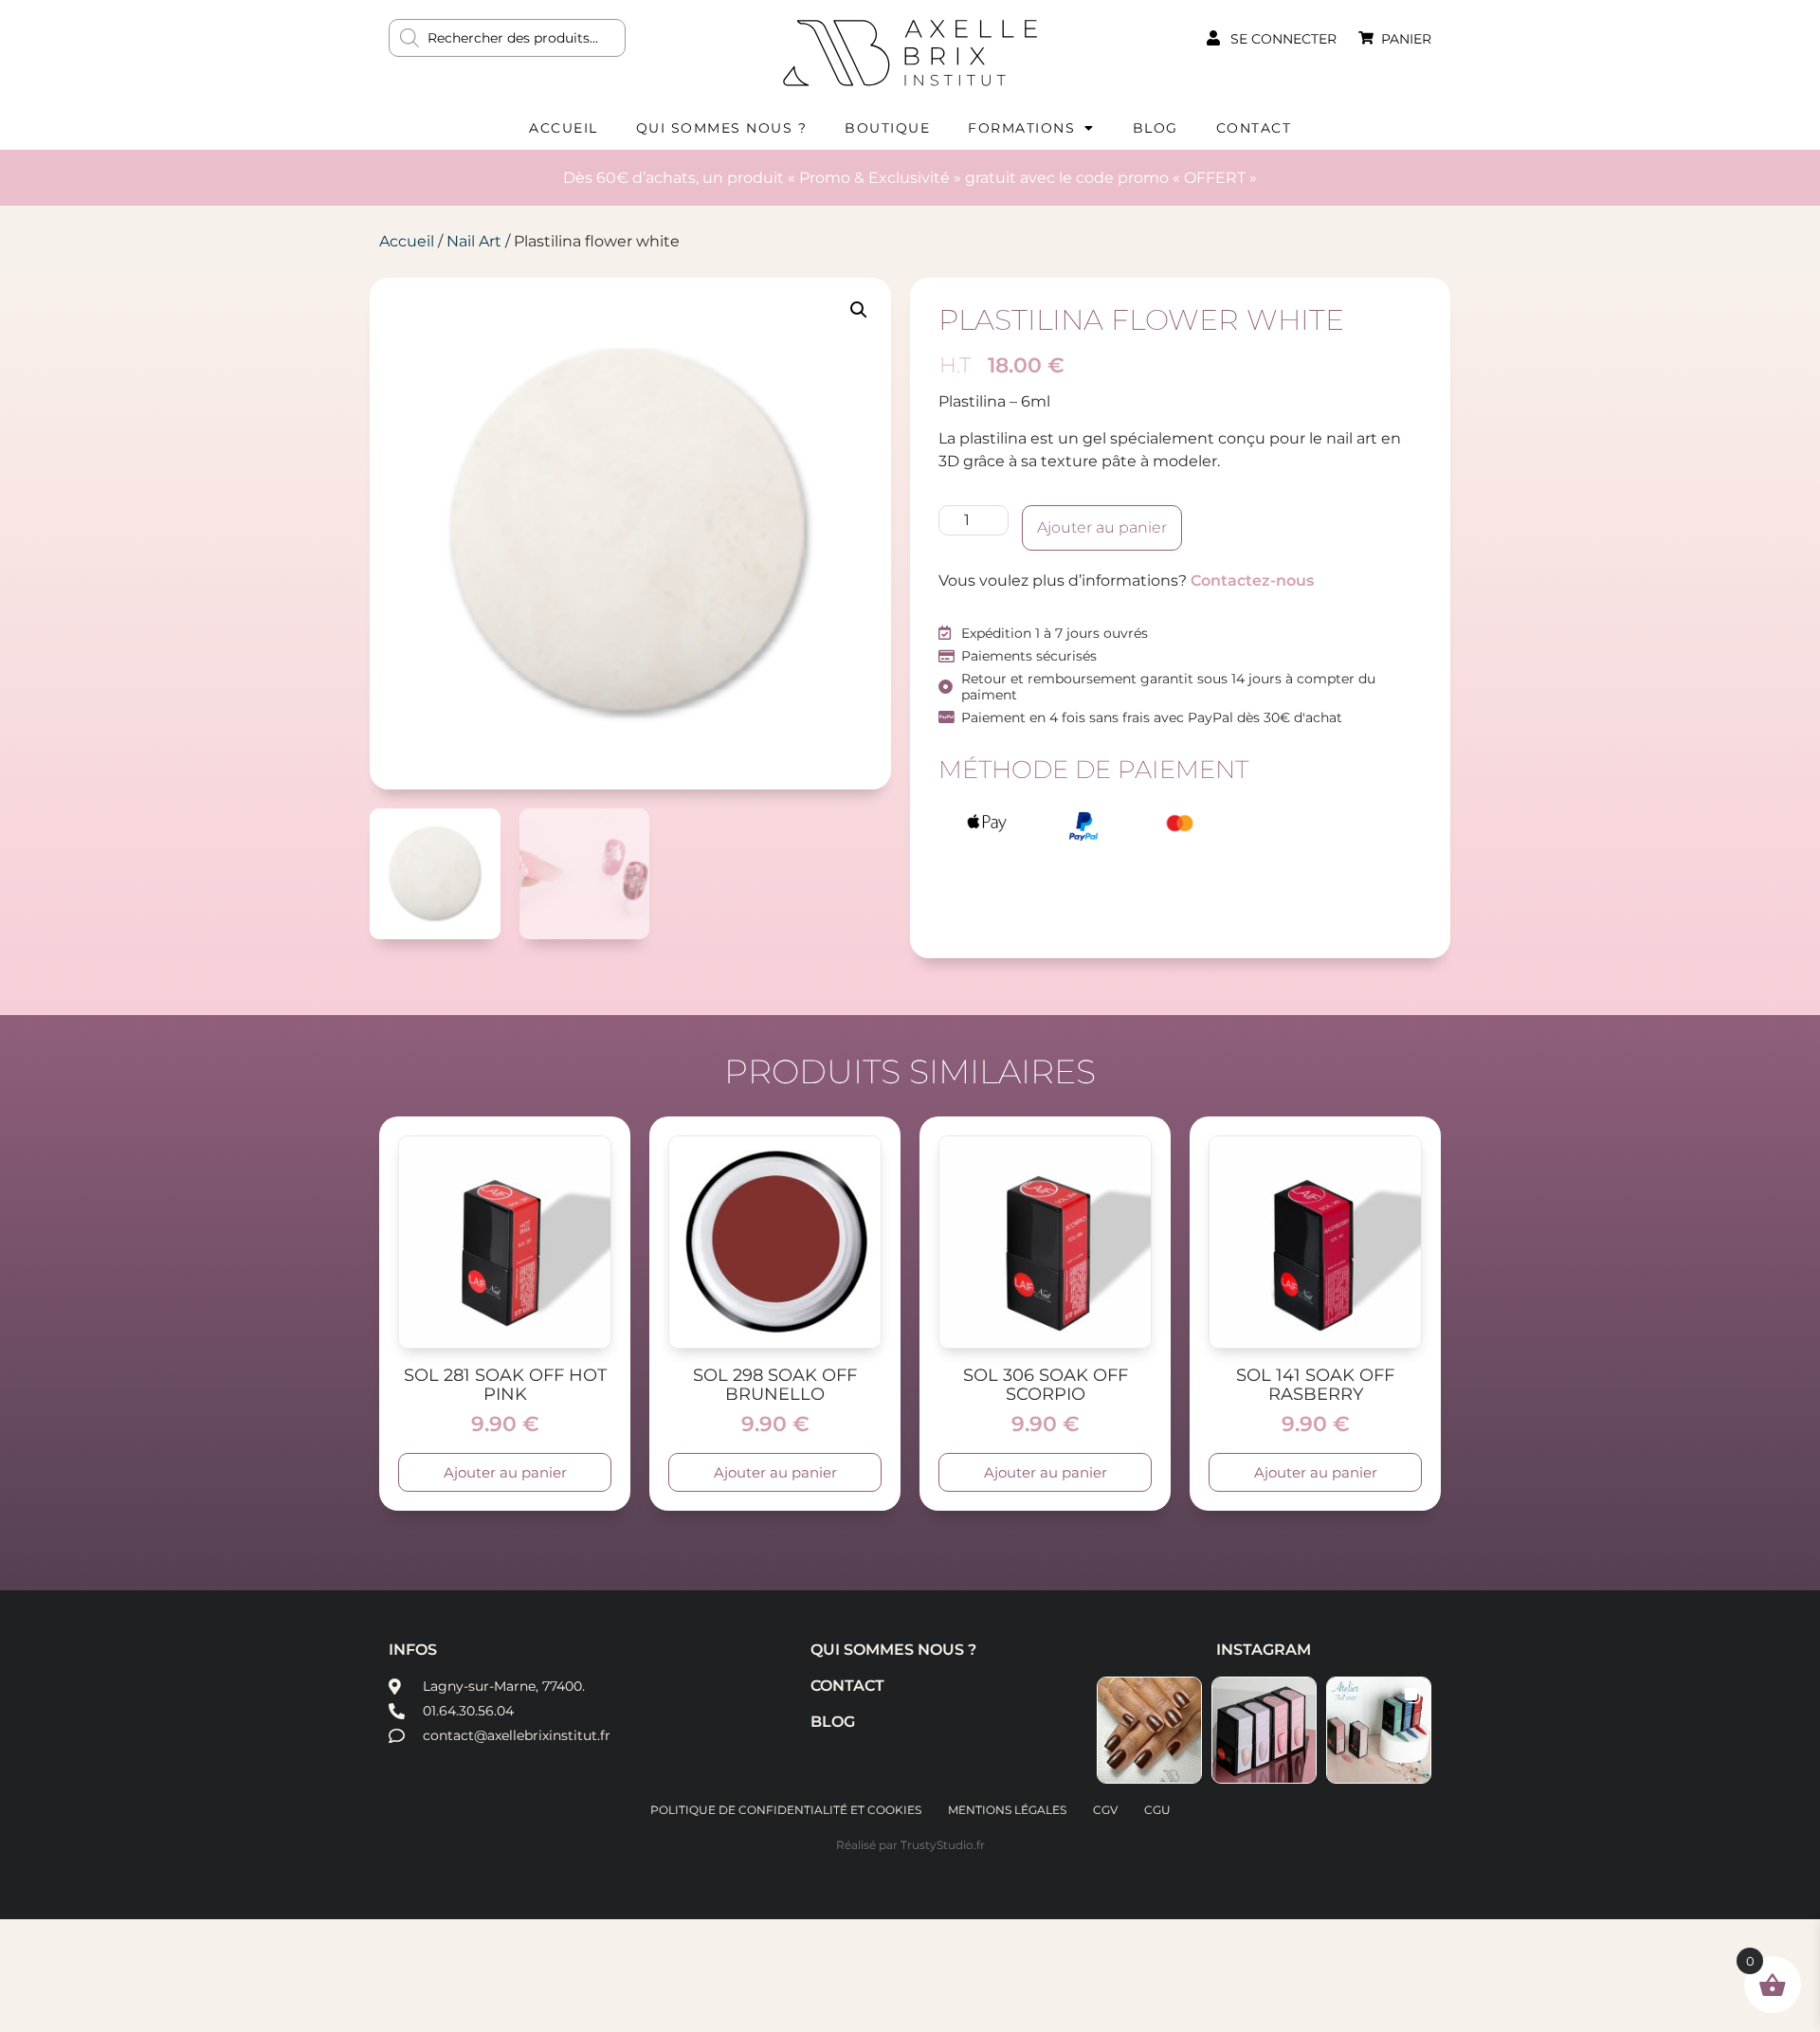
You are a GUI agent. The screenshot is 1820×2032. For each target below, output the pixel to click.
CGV (1105, 1810)
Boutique (887, 128)
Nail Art (474, 241)
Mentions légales (1007, 1810)
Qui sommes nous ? (722, 128)
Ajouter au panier (1102, 527)
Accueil (564, 128)
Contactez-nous (1252, 581)
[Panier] (1366, 38)
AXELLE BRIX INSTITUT (910, 52)
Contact (1254, 128)
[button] (859, 310)
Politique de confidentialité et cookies (786, 1810)
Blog (1156, 128)
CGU (1157, 1810)
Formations (1021, 128)
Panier (1406, 39)
